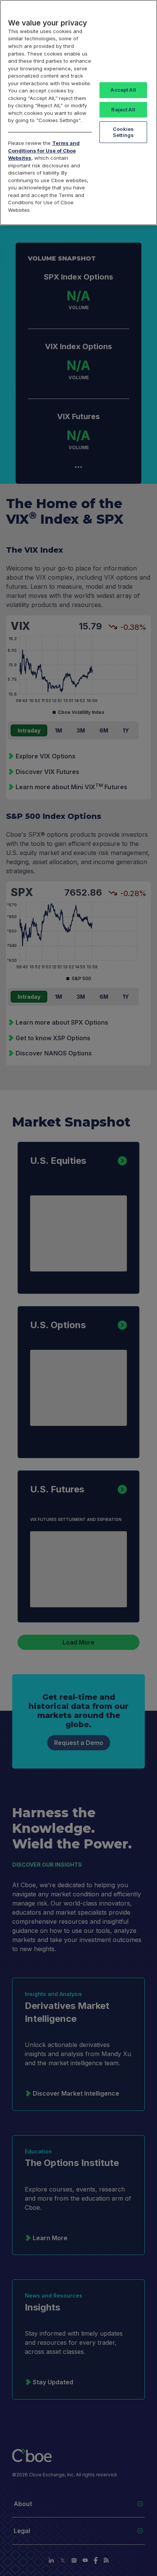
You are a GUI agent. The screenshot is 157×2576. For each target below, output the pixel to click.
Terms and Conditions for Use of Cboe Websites (44, 150)
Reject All (123, 110)
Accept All (123, 90)
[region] (78, 113)
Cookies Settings (123, 132)
